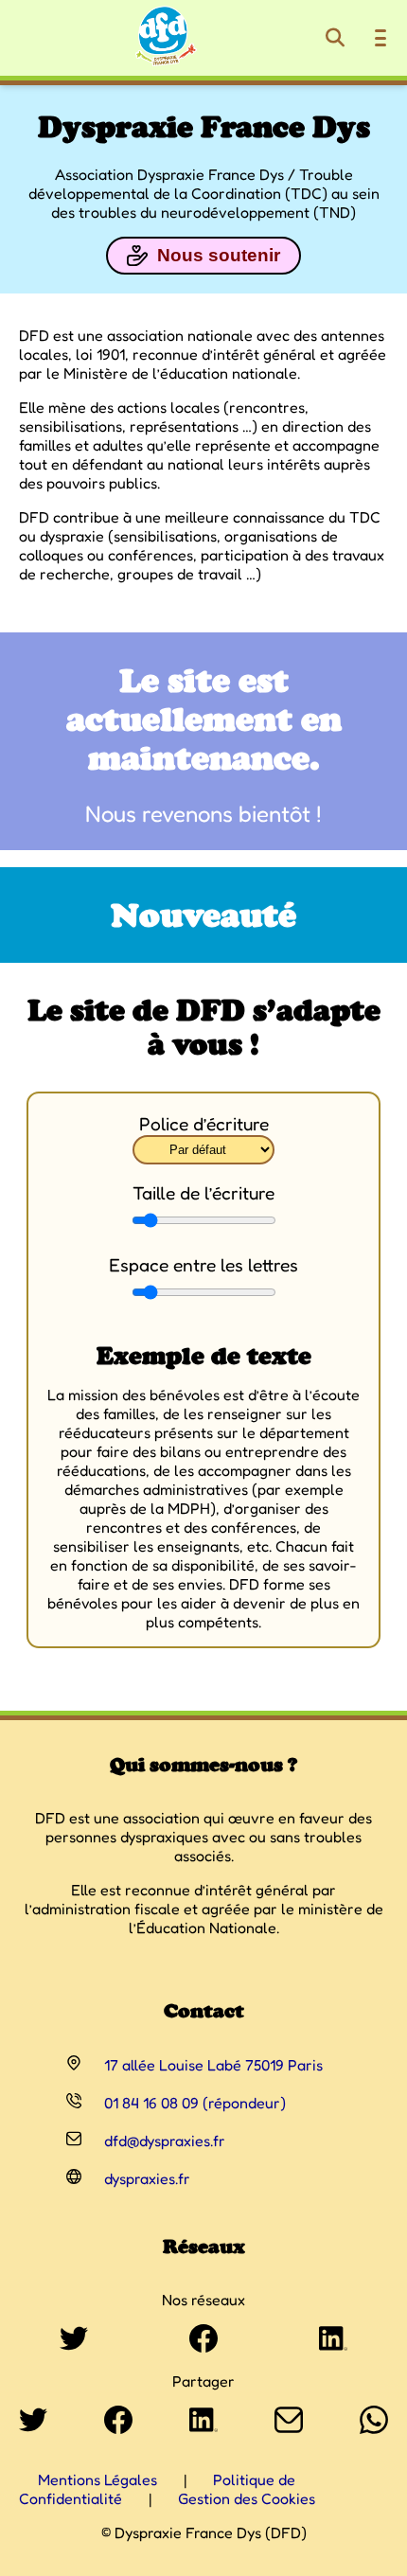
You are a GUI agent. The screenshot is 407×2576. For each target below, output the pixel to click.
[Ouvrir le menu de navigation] (380, 38)
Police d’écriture (204, 1124)
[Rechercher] (335, 38)
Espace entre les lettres (203, 1265)
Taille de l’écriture (203, 1193)
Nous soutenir (219, 255)
